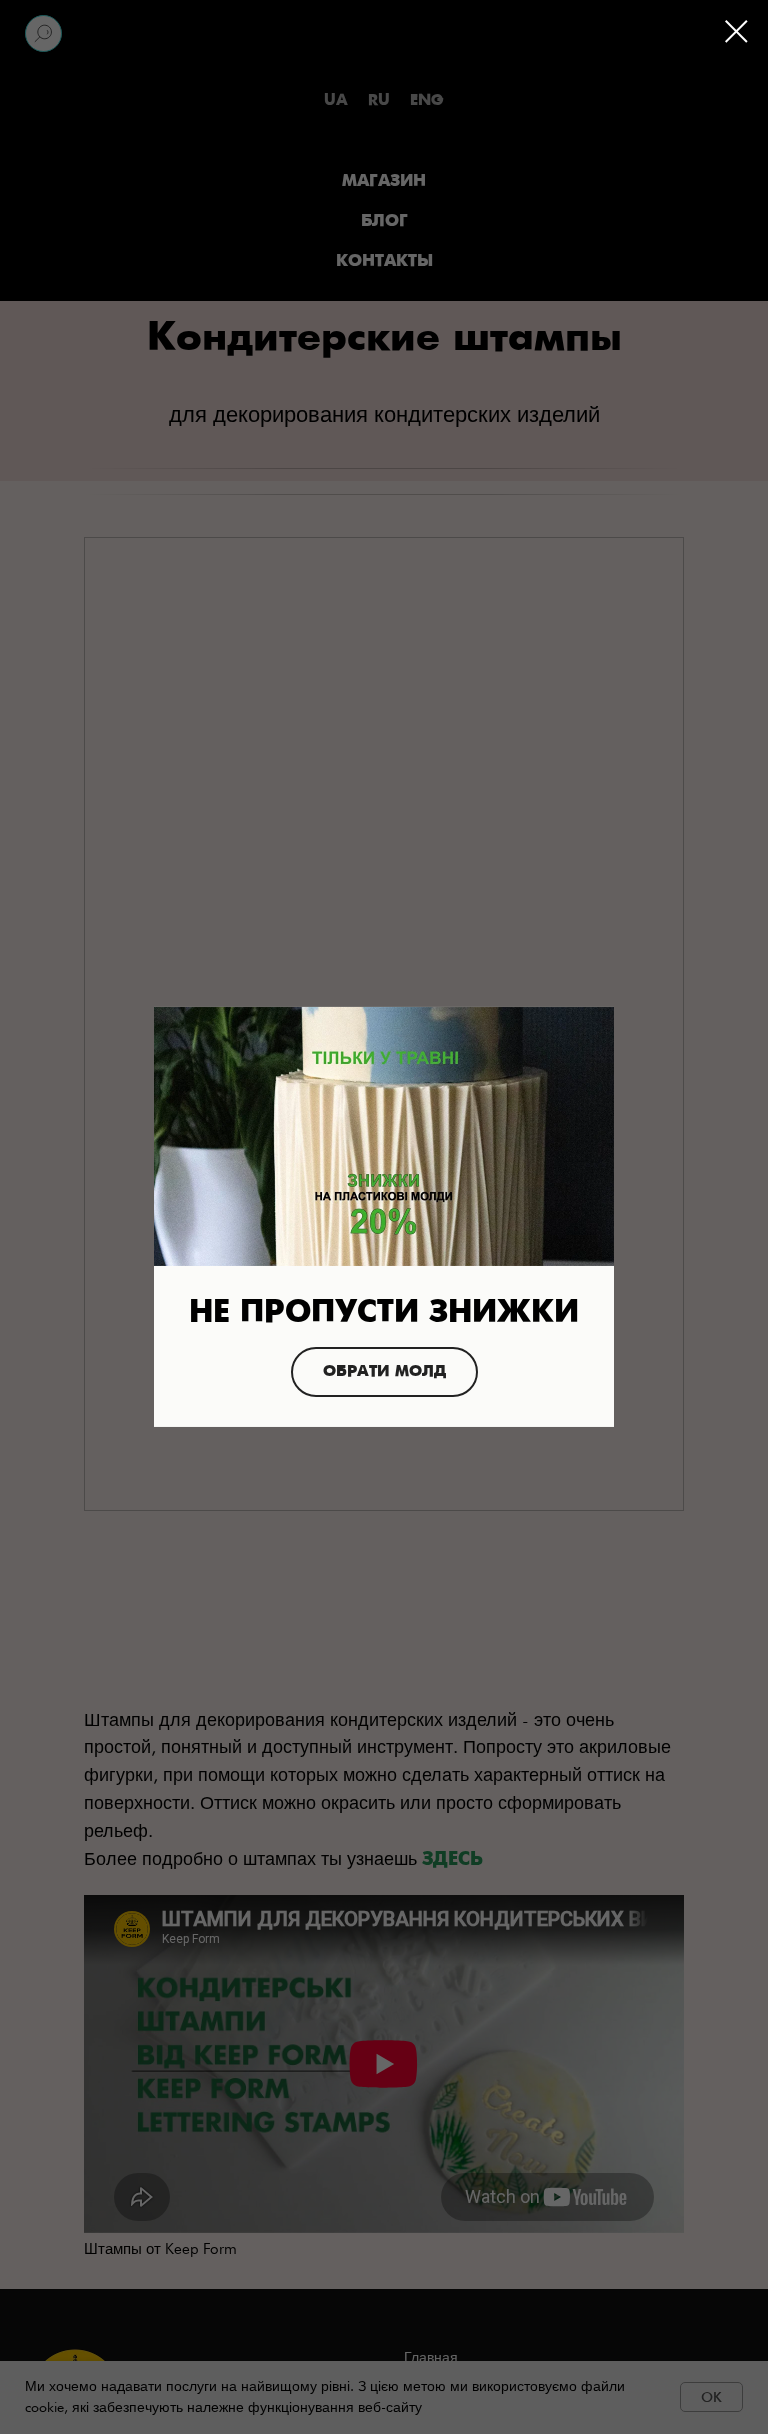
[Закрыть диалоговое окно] (736, 31)
